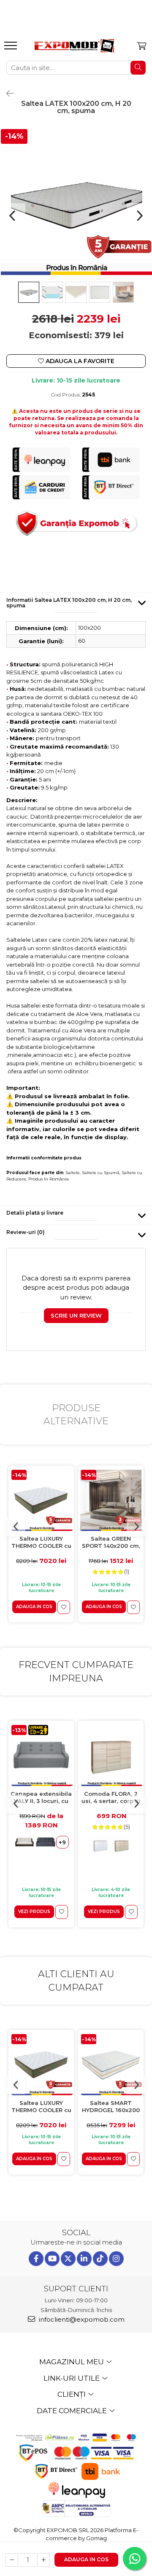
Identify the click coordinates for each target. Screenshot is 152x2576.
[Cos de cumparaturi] (142, 46)
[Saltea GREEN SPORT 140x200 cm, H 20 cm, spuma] (111, 1500)
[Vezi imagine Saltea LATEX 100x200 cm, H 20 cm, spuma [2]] (76, 292)
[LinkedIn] (84, 2259)
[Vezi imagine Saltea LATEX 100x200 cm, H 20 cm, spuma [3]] (100, 292)
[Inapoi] (6, 94)
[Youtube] (52, 2259)
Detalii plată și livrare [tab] (35, 1213)
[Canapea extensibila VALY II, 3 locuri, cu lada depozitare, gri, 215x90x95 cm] (41, 1756)
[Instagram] (116, 2259)
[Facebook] (36, 2259)
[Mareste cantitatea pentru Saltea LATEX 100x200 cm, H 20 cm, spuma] (43, 2560)
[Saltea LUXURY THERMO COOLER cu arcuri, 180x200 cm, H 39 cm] (41, 1500)
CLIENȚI (72, 2394)
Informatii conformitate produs (44, 1158)
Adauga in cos (86, 2559)
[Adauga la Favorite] (64, 1607)
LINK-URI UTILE (72, 2378)
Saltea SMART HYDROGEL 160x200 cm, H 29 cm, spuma (111, 2107)
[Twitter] (68, 2259)
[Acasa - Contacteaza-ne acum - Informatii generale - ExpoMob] (74, 46)
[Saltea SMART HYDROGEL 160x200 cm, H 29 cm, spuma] (111, 2065)
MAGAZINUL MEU (72, 2362)
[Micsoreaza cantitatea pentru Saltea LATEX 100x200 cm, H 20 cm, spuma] (12, 2560)
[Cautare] (138, 68)
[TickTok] (100, 2259)
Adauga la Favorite (79, 361)
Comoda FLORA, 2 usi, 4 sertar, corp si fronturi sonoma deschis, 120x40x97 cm (111, 1798)
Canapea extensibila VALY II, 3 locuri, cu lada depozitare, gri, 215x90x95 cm (41, 1798)
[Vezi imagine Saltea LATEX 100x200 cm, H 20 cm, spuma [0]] (29, 292)
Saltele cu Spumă (101, 1173)
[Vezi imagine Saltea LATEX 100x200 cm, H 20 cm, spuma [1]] (52, 292)
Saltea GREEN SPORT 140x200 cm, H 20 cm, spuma (111, 1543)
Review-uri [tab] (26, 1232)
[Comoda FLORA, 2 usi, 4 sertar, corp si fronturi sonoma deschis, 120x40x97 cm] (111, 1756)
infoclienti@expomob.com (81, 2319)
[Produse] (12, 48)
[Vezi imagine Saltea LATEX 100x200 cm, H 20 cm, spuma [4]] (123, 292)
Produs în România (49, 1179)
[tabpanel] (76, 203)
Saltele (73, 1173)
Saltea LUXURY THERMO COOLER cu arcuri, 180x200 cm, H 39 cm (41, 1543)
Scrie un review (76, 1315)
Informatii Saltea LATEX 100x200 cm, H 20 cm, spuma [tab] (69, 603)
